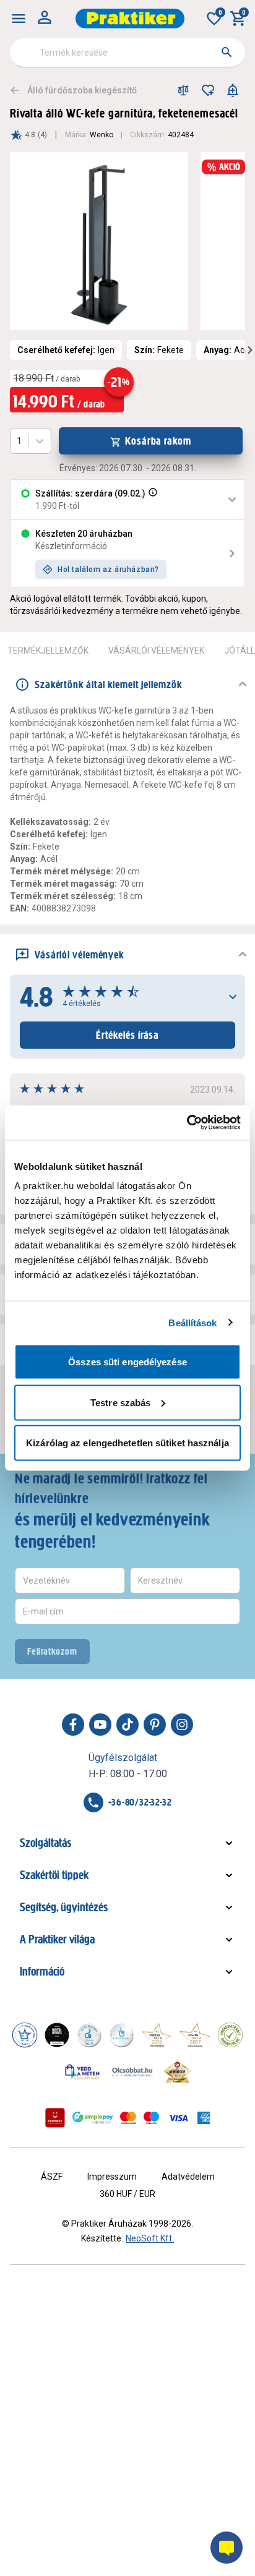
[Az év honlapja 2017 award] (195, 2035)
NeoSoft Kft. (150, 2238)
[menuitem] (19, 19)
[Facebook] (73, 1725)
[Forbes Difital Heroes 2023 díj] (57, 2035)
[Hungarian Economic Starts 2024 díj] (25, 2035)
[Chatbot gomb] (227, 2548)
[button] (152, 500)
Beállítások (192, 1322)
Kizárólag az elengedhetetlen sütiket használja (127, 1443)
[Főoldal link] (130, 19)
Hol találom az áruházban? (108, 569)
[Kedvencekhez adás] (208, 90)
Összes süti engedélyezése (127, 1362)
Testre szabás (120, 1402)
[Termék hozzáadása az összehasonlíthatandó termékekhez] (183, 90)
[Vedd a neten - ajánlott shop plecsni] (83, 2071)
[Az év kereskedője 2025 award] (177, 2071)
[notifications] (233, 90)
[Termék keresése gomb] (227, 52)
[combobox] (127, 53)
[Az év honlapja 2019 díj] (121, 2035)
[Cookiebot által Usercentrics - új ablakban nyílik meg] (187, 1123)
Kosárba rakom (158, 441)
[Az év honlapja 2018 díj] (89, 2035)
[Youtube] (100, 1725)
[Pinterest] (155, 1725)
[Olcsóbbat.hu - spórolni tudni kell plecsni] (133, 2071)
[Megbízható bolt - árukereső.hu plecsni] (230, 2035)
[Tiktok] (127, 1725)
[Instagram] (182, 1725)
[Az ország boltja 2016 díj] (157, 2035)
